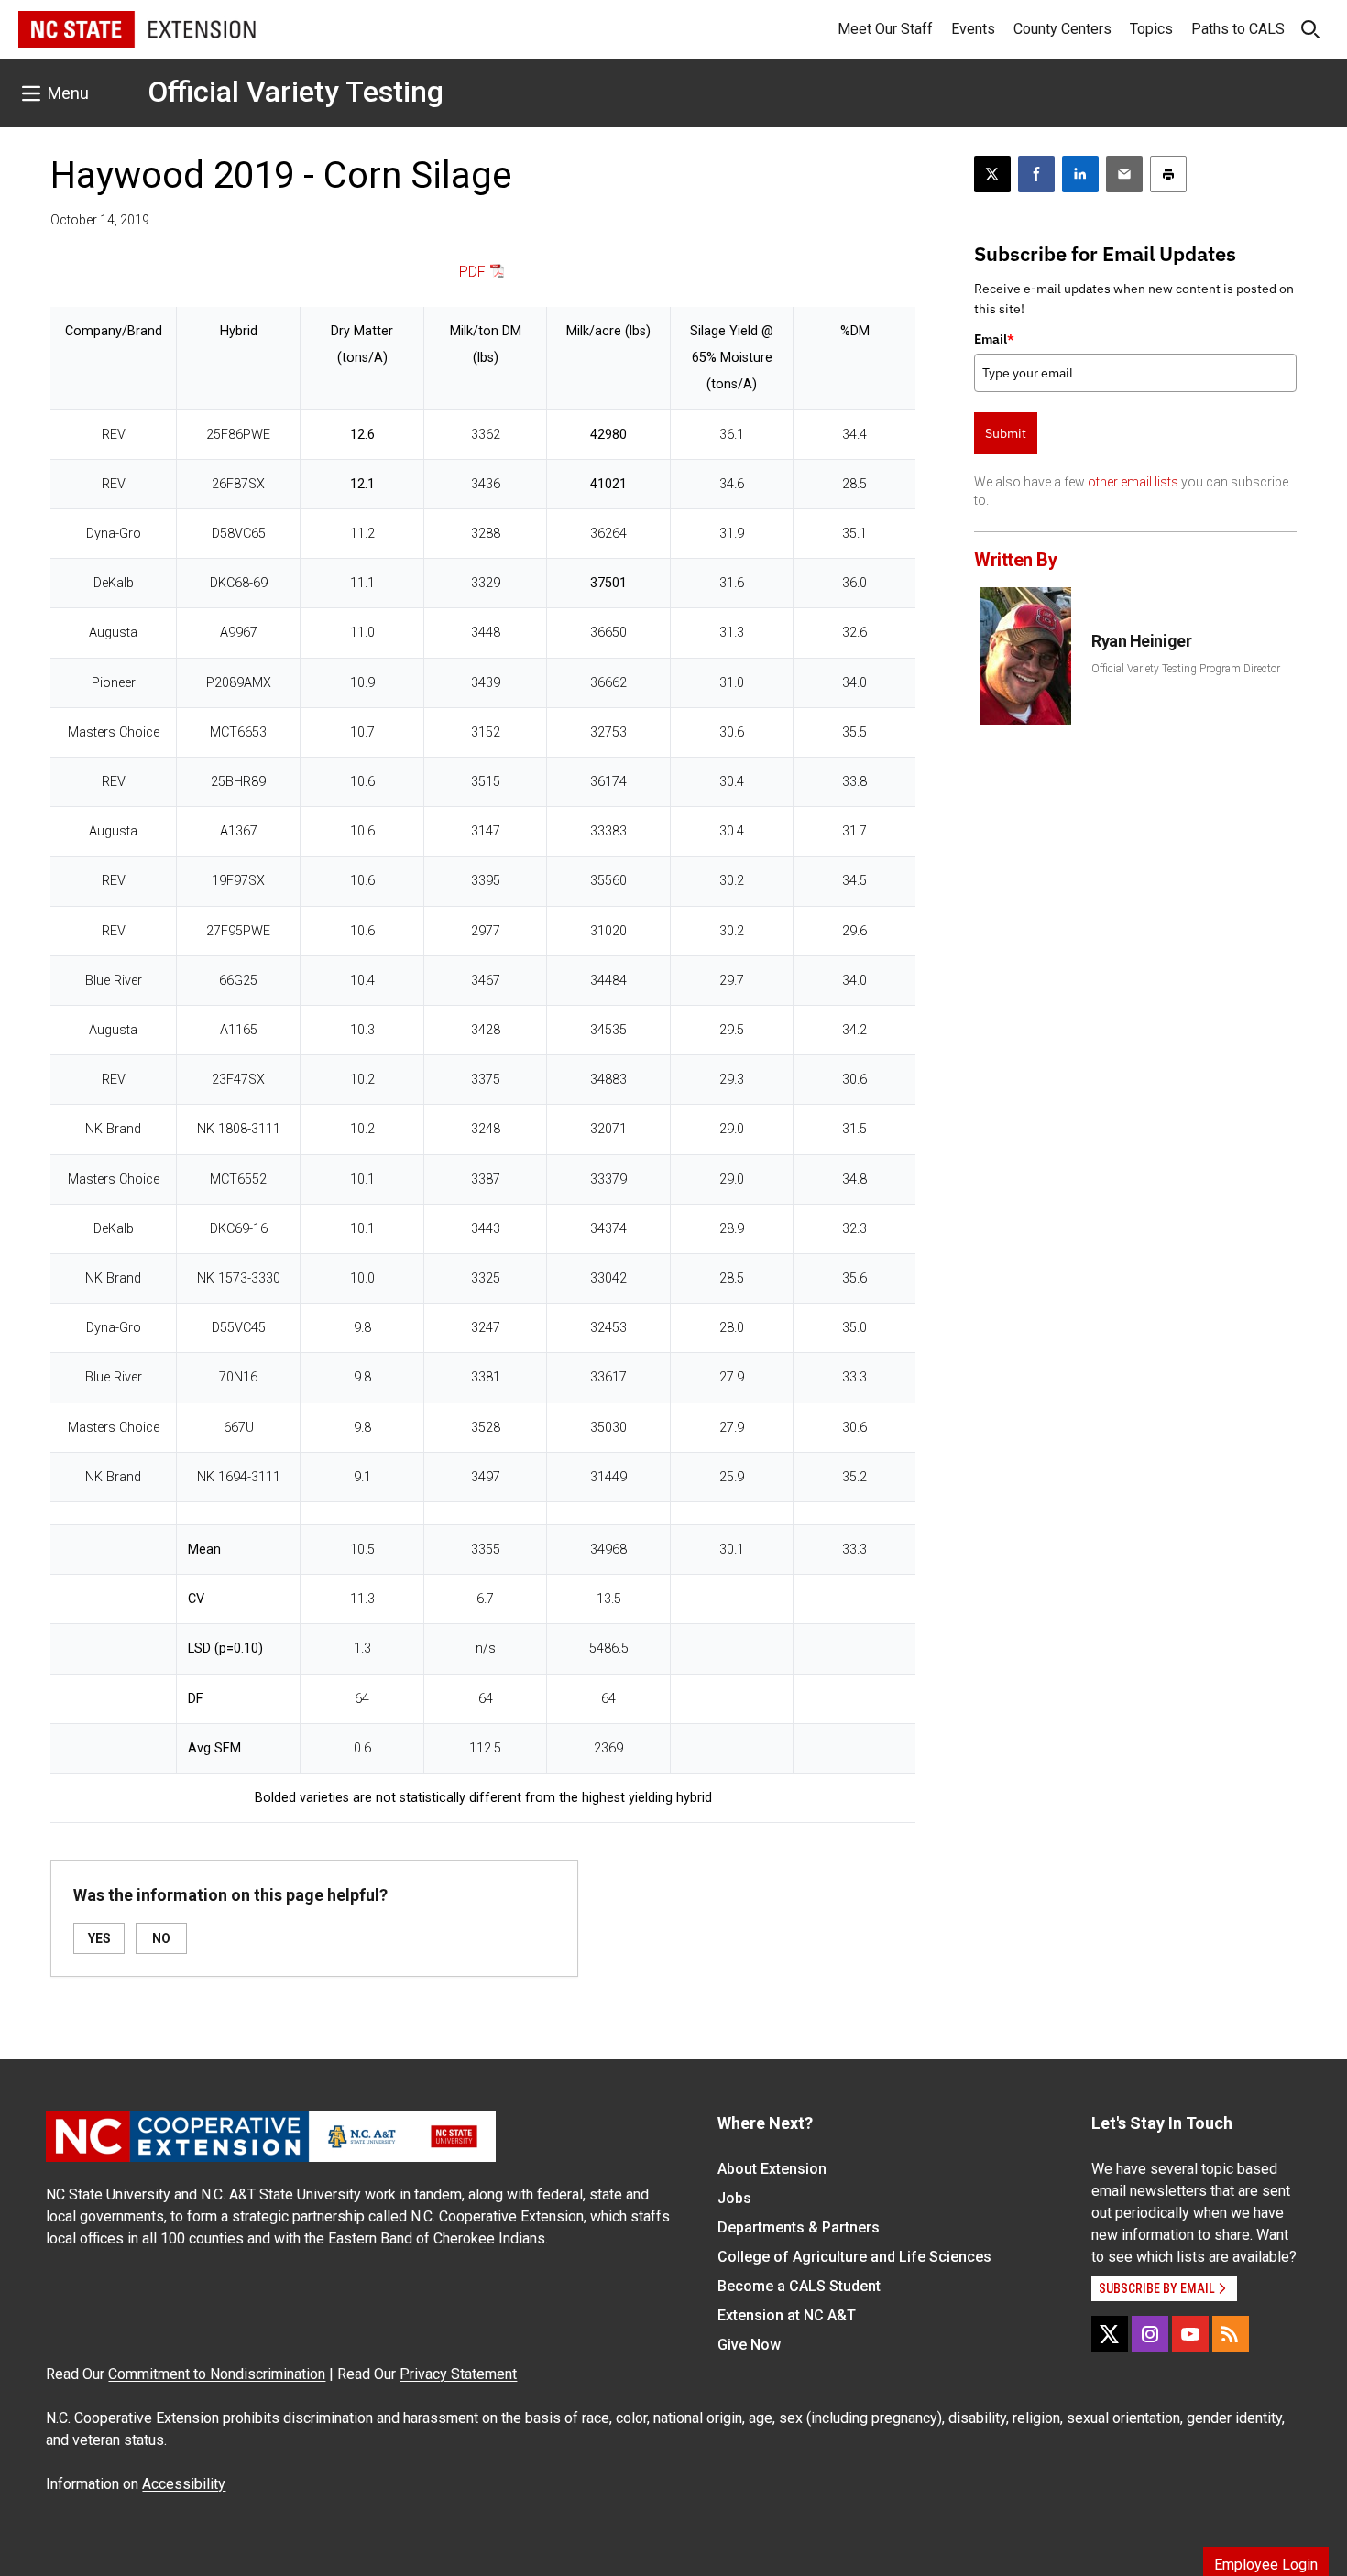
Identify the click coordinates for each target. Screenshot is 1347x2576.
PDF (472, 272)
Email (994, 339)
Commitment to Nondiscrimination (217, 2374)
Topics (1151, 29)
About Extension (772, 2169)
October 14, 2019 (100, 220)
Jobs (734, 2198)
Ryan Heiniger (1141, 641)
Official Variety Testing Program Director (1186, 669)
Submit (1006, 433)
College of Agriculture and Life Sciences (854, 2257)
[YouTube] (1190, 2334)
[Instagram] (1150, 2334)
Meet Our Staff (885, 29)
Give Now (749, 2345)
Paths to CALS (1238, 29)
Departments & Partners (799, 2227)
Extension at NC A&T (787, 2315)
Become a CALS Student (799, 2286)
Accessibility (184, 2484)
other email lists (1133, 482)
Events (973, 29)
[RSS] (1231, 2334)
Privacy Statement (458, 2374)
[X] (1110, 2334)
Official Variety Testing (296, 92)
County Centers (1062, 29)
